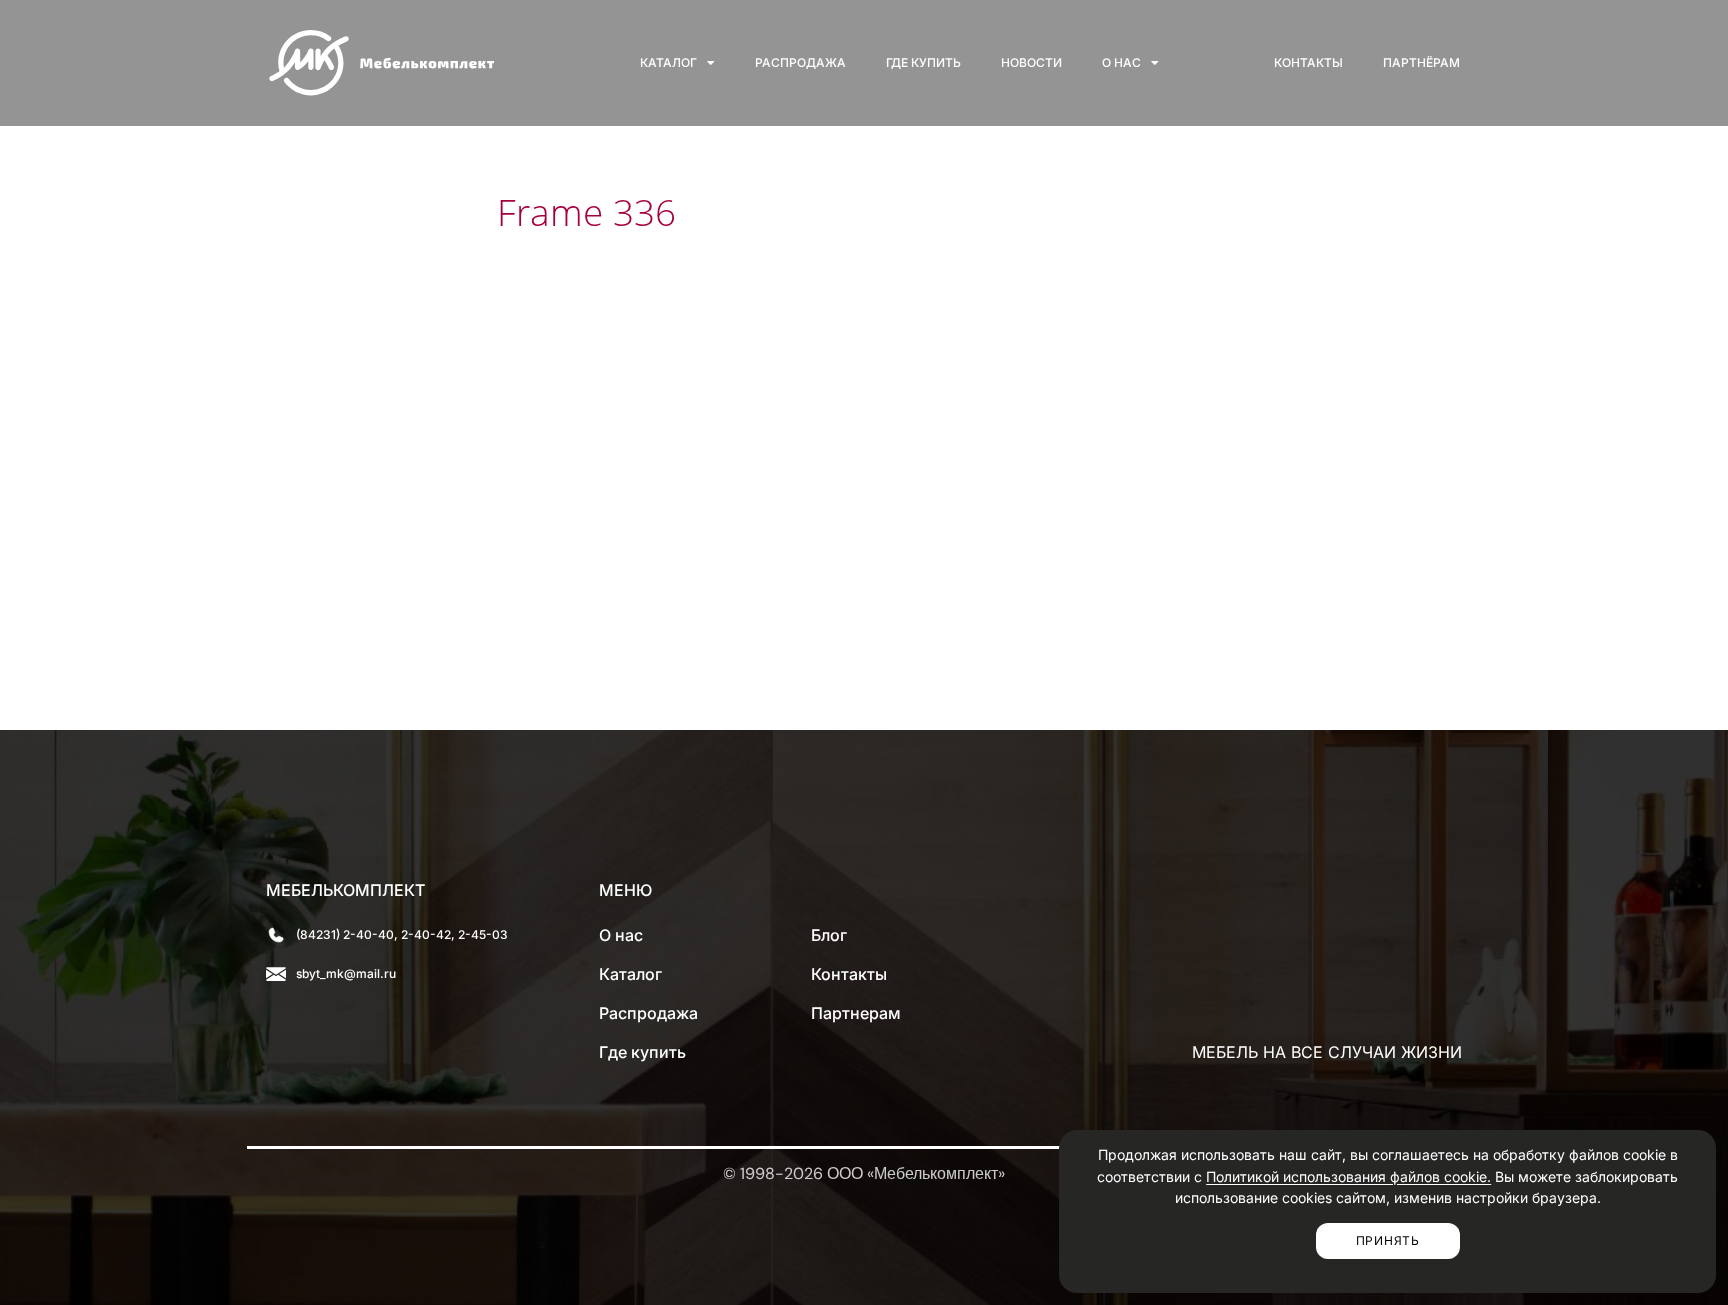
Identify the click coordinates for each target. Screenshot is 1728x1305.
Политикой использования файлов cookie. (1348, 1176)
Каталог (668, 62)
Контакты (1308, 62)
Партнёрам (1421, 62)
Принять (1388, 1240)
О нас (1121, 62)
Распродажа (800, 62)
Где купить (923, 62)
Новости (1031, 62)
